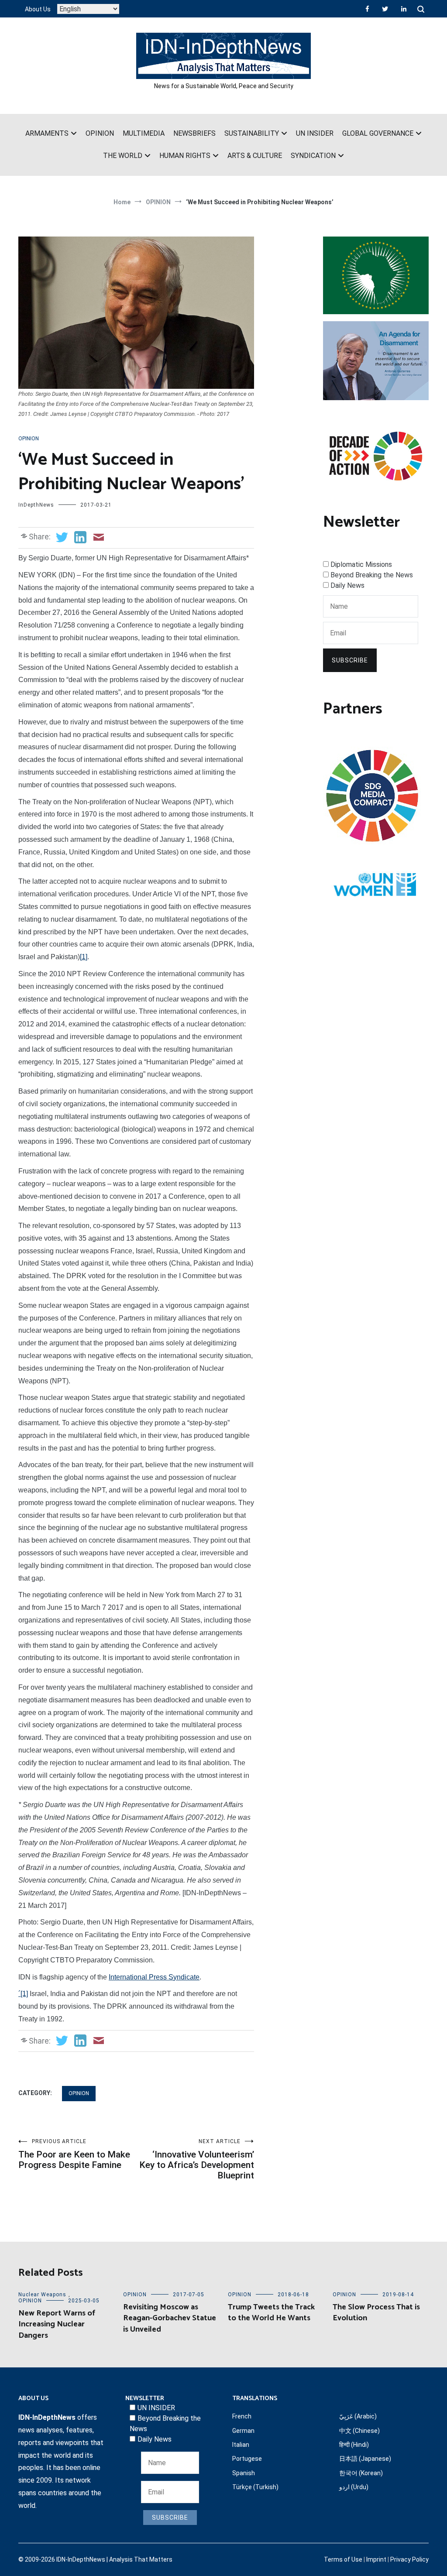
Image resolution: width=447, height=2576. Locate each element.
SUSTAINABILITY (252, 133)
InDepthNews (36, 505)
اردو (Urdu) (354, 2487)
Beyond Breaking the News (372, 575)
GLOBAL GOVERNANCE (378, 133)
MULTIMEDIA (144, 133)
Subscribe (350, 660)
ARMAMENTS (47, 133)
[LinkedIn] (404, 9)
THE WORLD (123, 156)
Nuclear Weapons (42, 2295)
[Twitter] (385, 9)
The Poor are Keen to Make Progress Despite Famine (74, 2154)
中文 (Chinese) (359, 2431)
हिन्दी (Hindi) (354, 2445)
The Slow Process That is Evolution (376, 2313)
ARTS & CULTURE (255, 156)
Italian (241, 2445)
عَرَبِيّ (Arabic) (358, 2416)
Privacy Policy (409, 2559)
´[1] (23, 1994)
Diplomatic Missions (361, 564)
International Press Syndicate (154, 1977)
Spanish (244, 2473)
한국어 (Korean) (361, 2473)
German (243, 2431)
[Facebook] (367, 9)
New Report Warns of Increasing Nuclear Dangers (57, 2324)
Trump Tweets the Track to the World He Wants (271, 2313)
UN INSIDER (315, 133)
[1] (84, 957)
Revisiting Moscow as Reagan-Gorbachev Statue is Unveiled (170, 2318)
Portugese (247, 2459)
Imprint (376, 2559)
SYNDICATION (313, 156)
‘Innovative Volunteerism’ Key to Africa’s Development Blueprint (197, 2159)
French (242, 2416)
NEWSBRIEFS (194, 133)
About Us (38, 9)
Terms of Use (343, 2559)
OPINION (100, 133)
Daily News (347, 585)
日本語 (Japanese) (365, 2459)
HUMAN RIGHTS (185, 156)
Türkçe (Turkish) (255, 2487)
